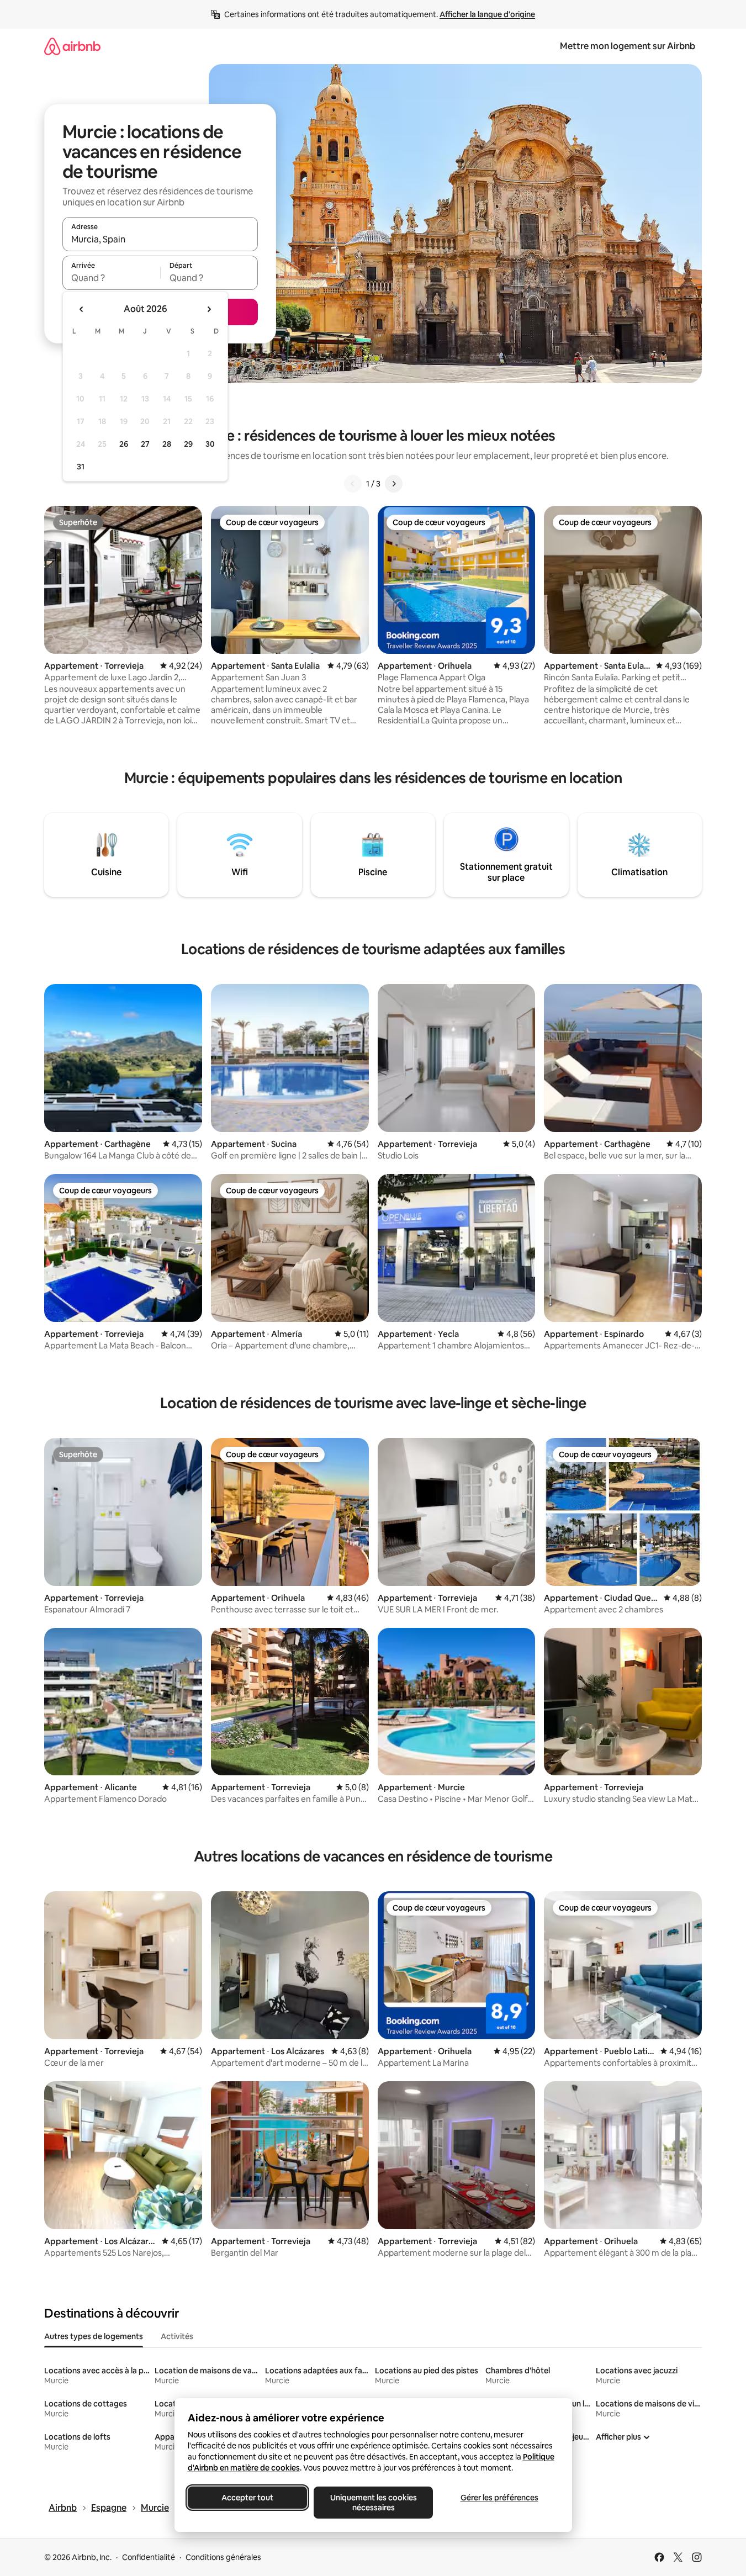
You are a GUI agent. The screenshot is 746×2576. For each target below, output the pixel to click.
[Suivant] (394, 484)
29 (188, 444)
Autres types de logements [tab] (94, 2336)
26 (124, 444)
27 (145, 444)
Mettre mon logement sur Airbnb (628, 46)
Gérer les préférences (499, 2498)
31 (81, 467)
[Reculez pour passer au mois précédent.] (82, 309)
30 (210, 444)
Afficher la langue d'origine (487, 14)
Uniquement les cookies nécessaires (373, 2503)
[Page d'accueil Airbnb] (72, 46)
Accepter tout (247, 2498)
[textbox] (111, 278)
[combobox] (160, 239)
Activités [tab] (177, 2336)
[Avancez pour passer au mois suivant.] (209, 309)
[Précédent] (353, 484)
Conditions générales (223, 2557)
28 (167, 444)
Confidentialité (149, 2557)
